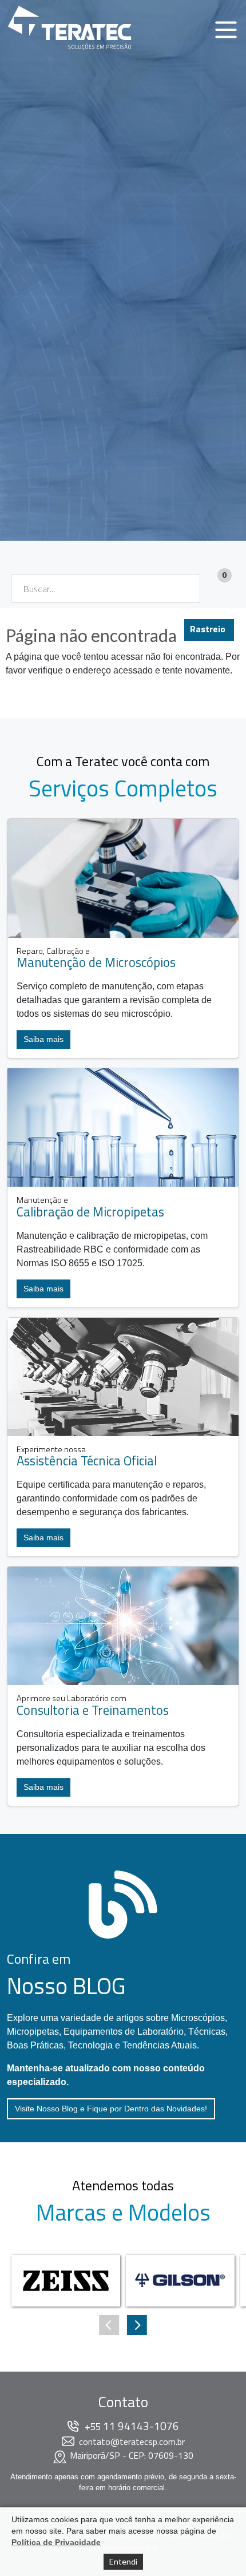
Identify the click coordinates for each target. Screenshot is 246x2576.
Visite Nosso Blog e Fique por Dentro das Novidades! (111, 2109)
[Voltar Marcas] (137, 2325)
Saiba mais (43, 1039)
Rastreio (208, 629)
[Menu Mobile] (226, 30)
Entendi (123, 2561)
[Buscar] (184, 588)
